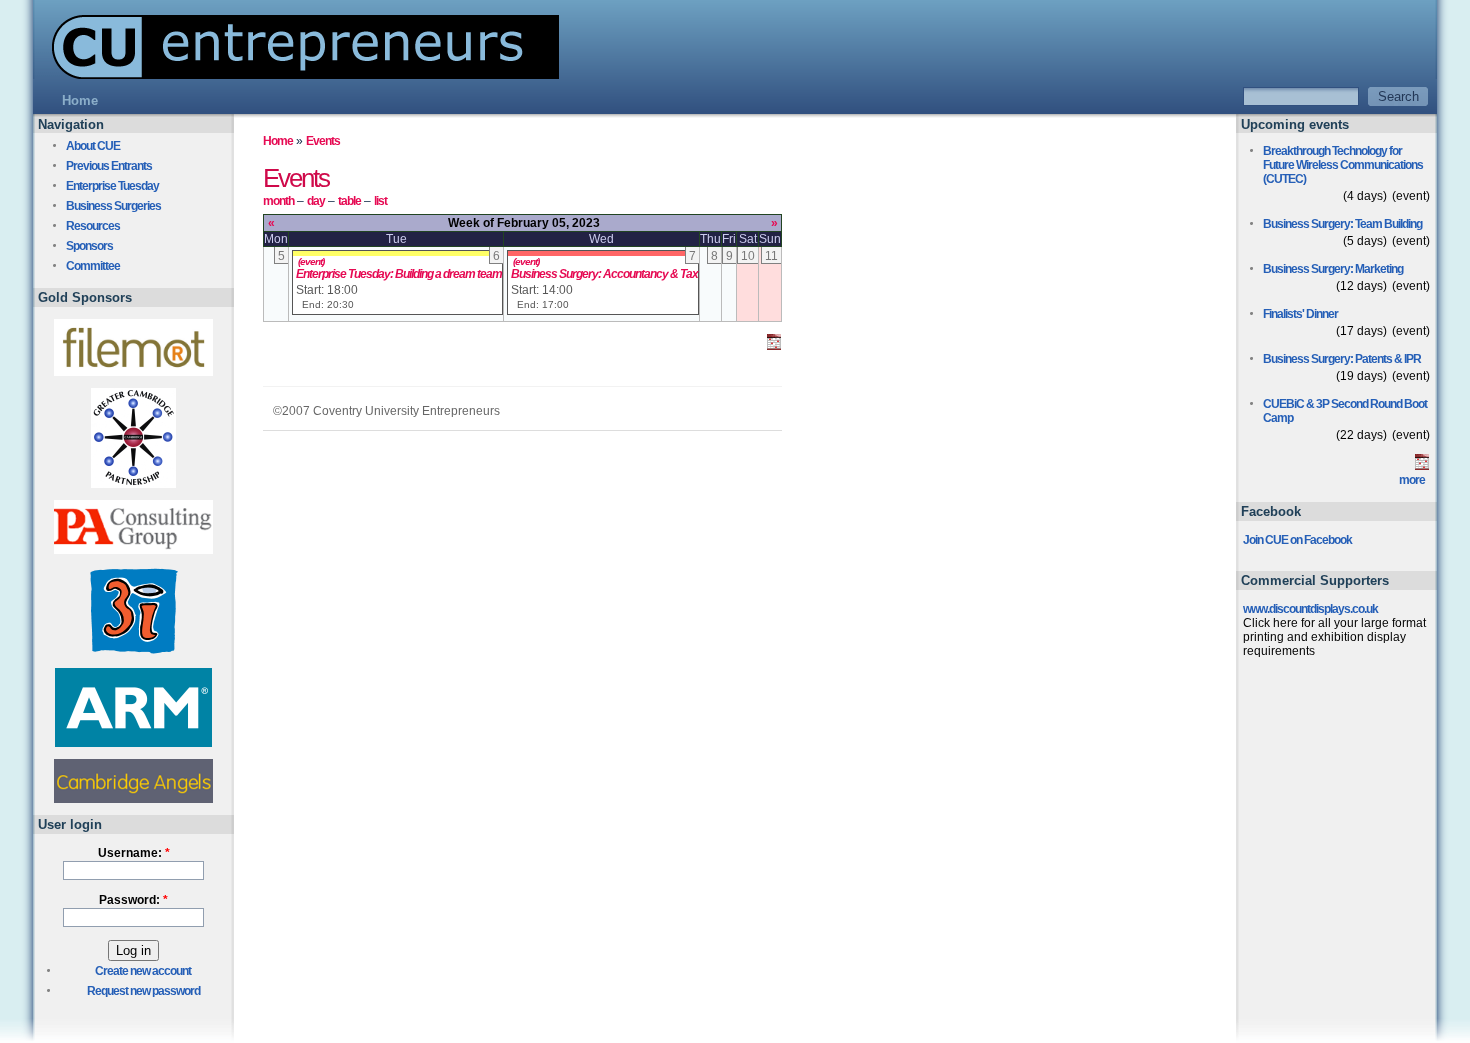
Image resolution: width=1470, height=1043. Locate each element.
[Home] (296, 73)
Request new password (143, 991)
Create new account (143, 971)
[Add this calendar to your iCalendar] (774, 346)
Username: (134, 853)
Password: (133, 900)
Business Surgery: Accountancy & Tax (604, 274)
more (1412, 480)
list (380, 201)
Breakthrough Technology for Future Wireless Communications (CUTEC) (1343, 165)
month (278, 201)
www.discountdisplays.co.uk (1310, 609)
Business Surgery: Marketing (1333, 269)
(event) (311, 261)
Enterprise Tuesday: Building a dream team (399, 274)
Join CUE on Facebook (1297, 540)
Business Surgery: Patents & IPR (1342, 359)
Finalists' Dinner (1300, 314)
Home (278, 141)
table (349, 201)
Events (323, 141)
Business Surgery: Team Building (1342, 224)
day (316, 201)
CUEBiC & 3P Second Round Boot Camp (1345, 411)
